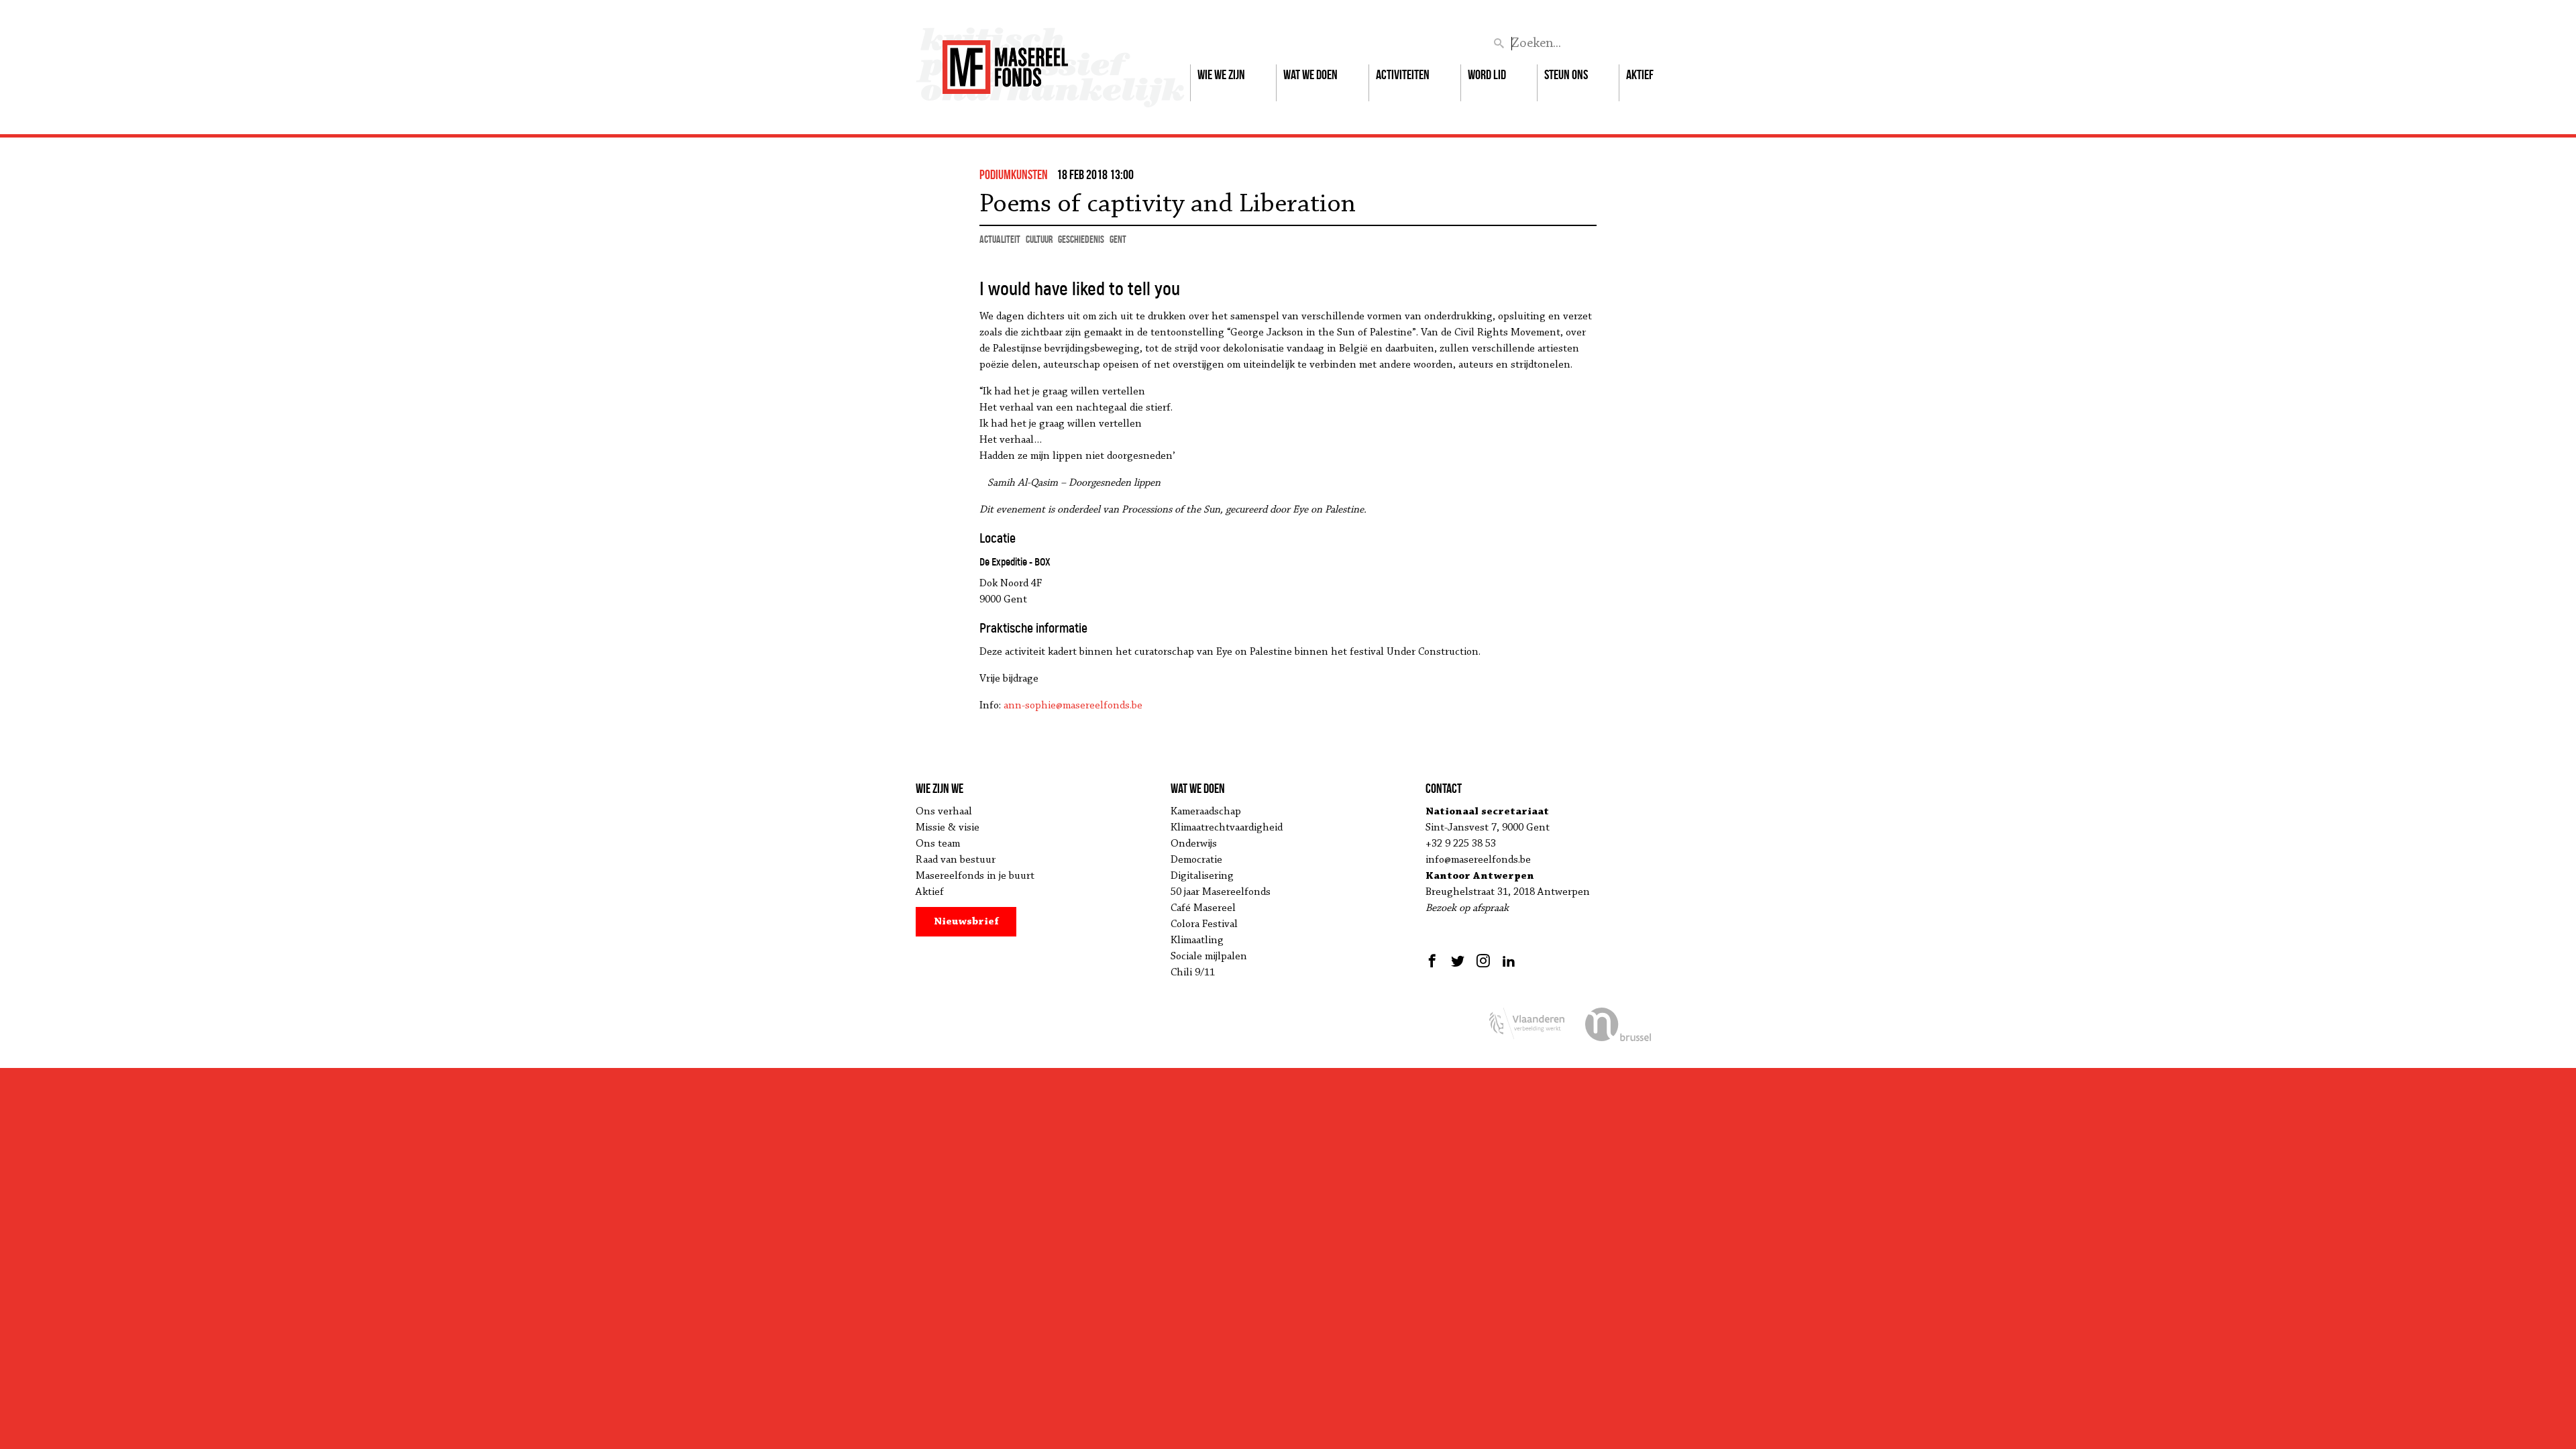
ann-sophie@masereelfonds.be (1073, 706)
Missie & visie (948, 828)
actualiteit (1000, 239)
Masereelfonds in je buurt (975, 876)
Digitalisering (1202, 876)
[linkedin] (1509, 961)
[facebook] (1434, 961)
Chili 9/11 (1193, 973)
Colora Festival (1204, 924)
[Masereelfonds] (1005, 61)
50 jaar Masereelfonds (1221, 892)
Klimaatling (1197, 941)
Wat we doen (1310, 74)
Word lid (1487, 74)
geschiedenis (1081, 239)
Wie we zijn (1221, 74)
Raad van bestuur (956, 860)
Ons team (938, 844)
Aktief (1640, 74)
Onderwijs (1194, 844)
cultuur (1039, 239)
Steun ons (1566, 74)
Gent (1118, 239)
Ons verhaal (944, 812)
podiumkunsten (1014, 174)
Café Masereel (1203, 908)
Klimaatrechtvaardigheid (1227, 828)
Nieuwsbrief (966, 922)
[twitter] (1458, 961)
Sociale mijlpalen (1209, 957)
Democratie (1196, 860)
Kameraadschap (1206, 812)
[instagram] (1483, 961)
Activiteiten (1403, 74)
